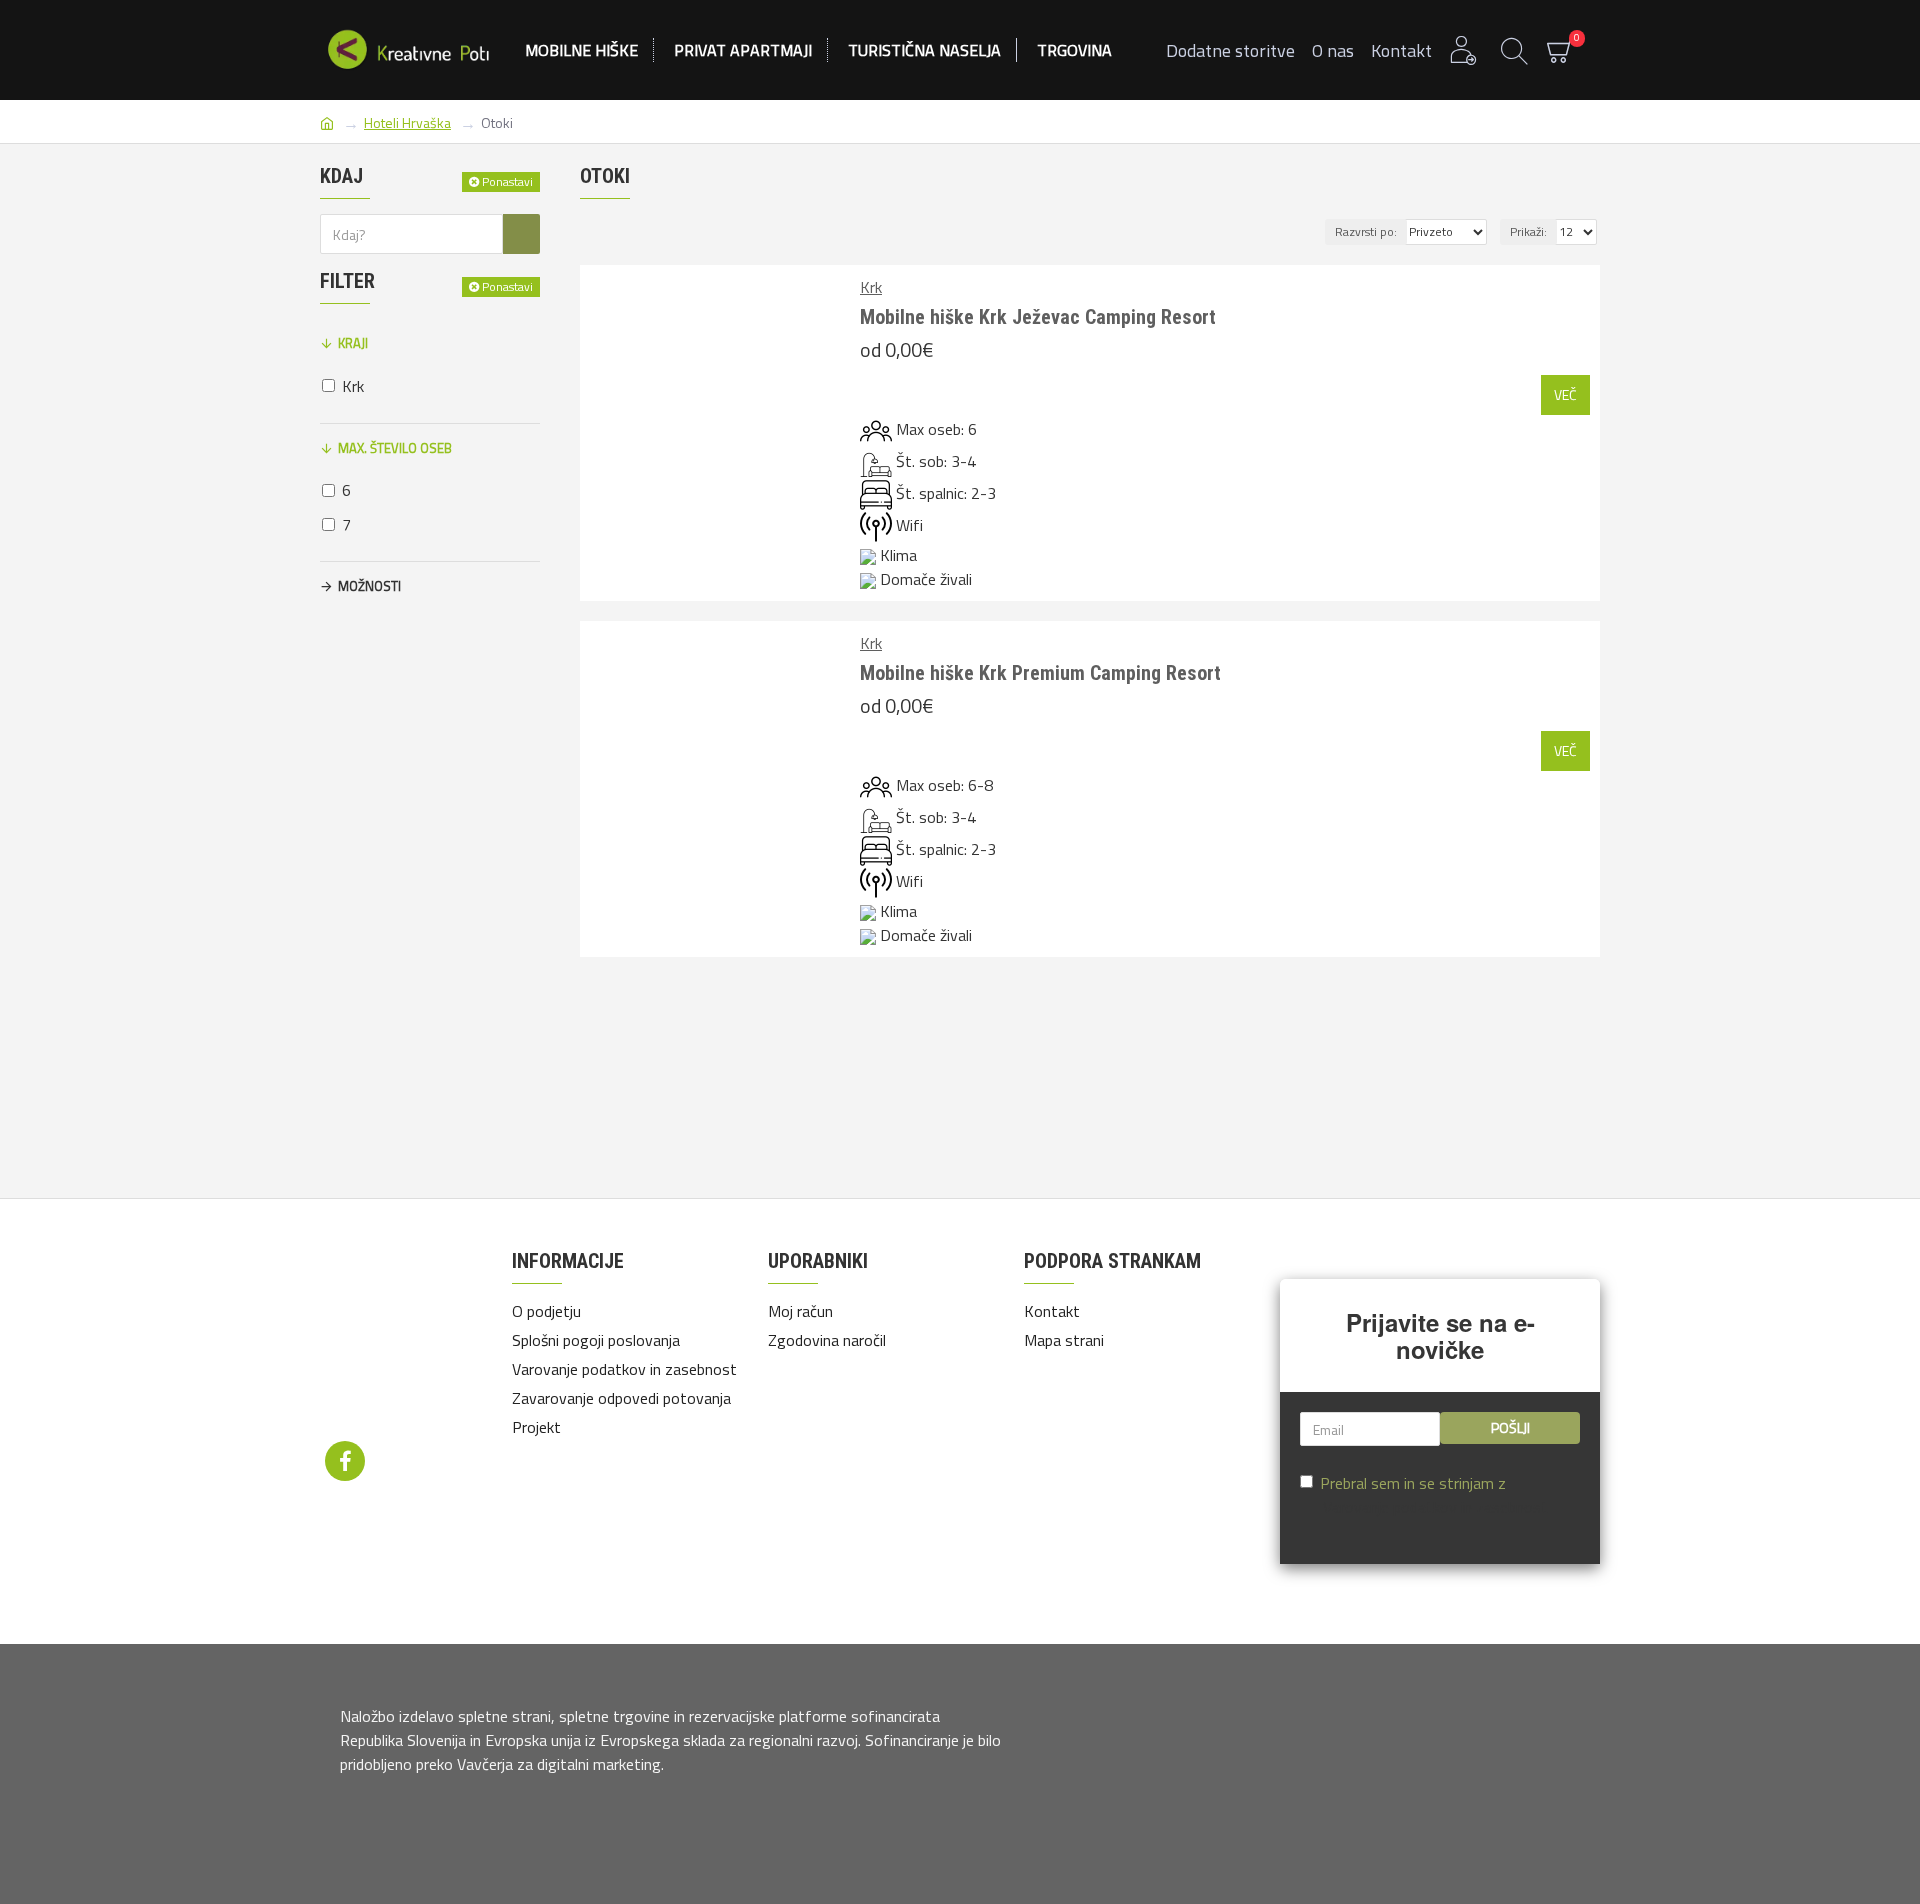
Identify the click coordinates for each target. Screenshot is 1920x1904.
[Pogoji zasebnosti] (406, 1335)
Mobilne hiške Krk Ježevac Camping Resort (1038, 317)
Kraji (353, 343)
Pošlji (1510, 1427)
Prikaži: (1528, 231)
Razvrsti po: (1366, 231)
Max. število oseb (395, 448)
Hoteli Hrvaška (407, 122)
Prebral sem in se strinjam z (1434, 1495)
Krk (871, 287)
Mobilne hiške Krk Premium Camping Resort (1040, 673)
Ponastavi (507, 181)
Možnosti (369, 586)
